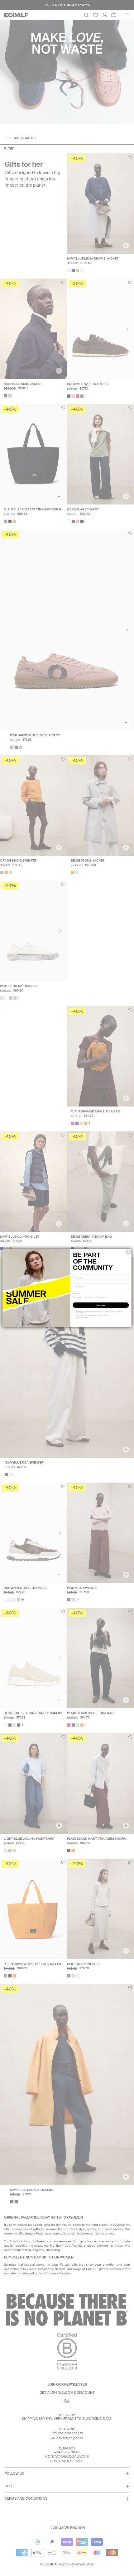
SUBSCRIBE (101, 1305)
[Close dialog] (128, 1252)
